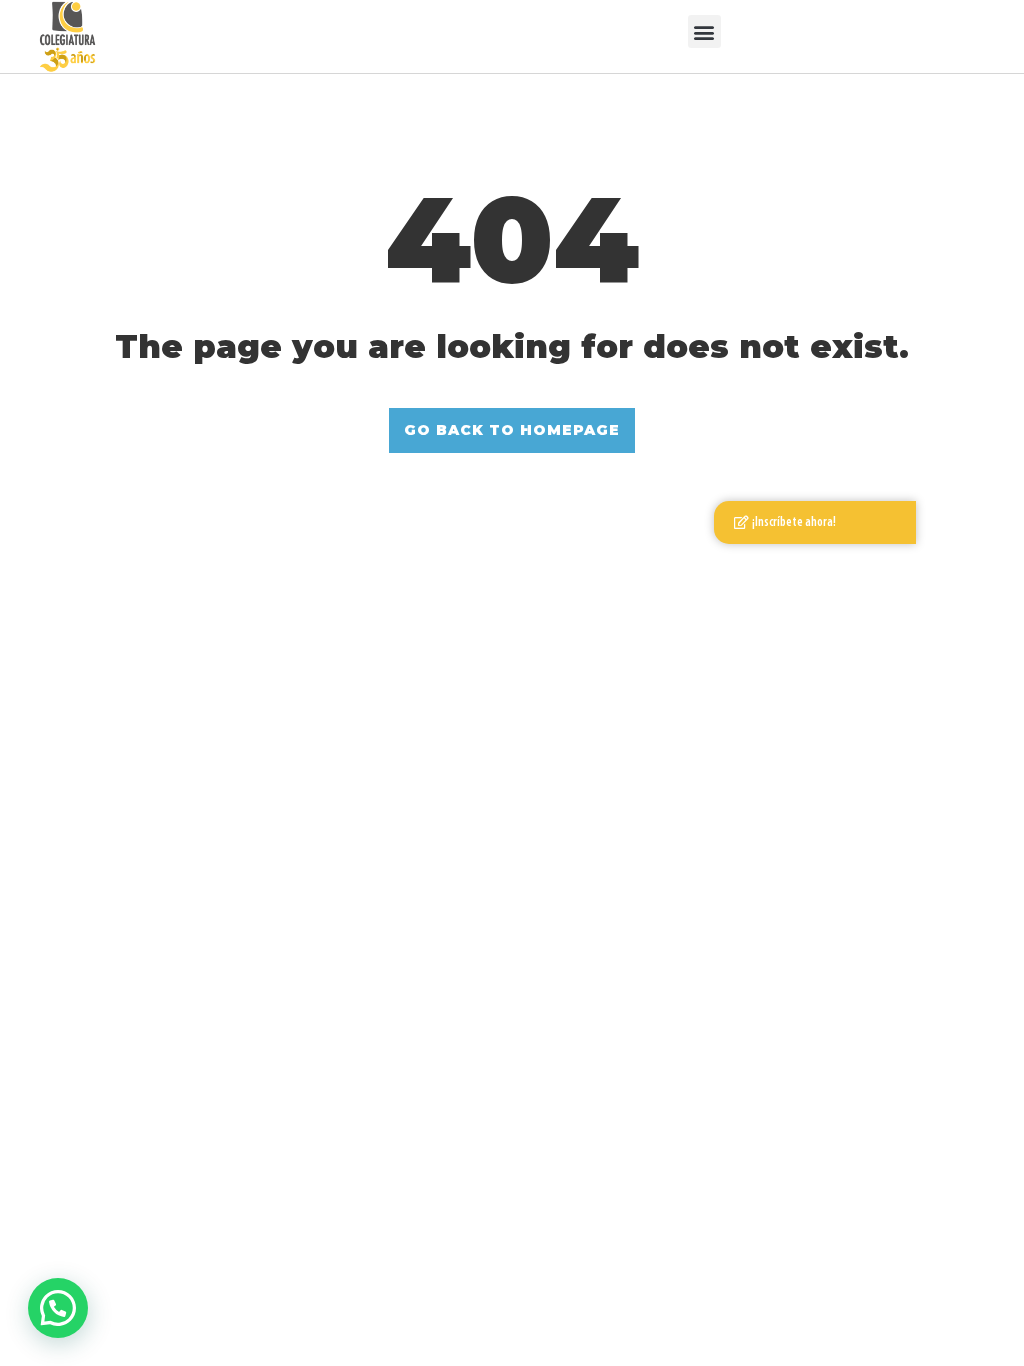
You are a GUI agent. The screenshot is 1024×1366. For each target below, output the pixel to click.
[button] (704, 31)
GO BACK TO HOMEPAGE (512, 430)
